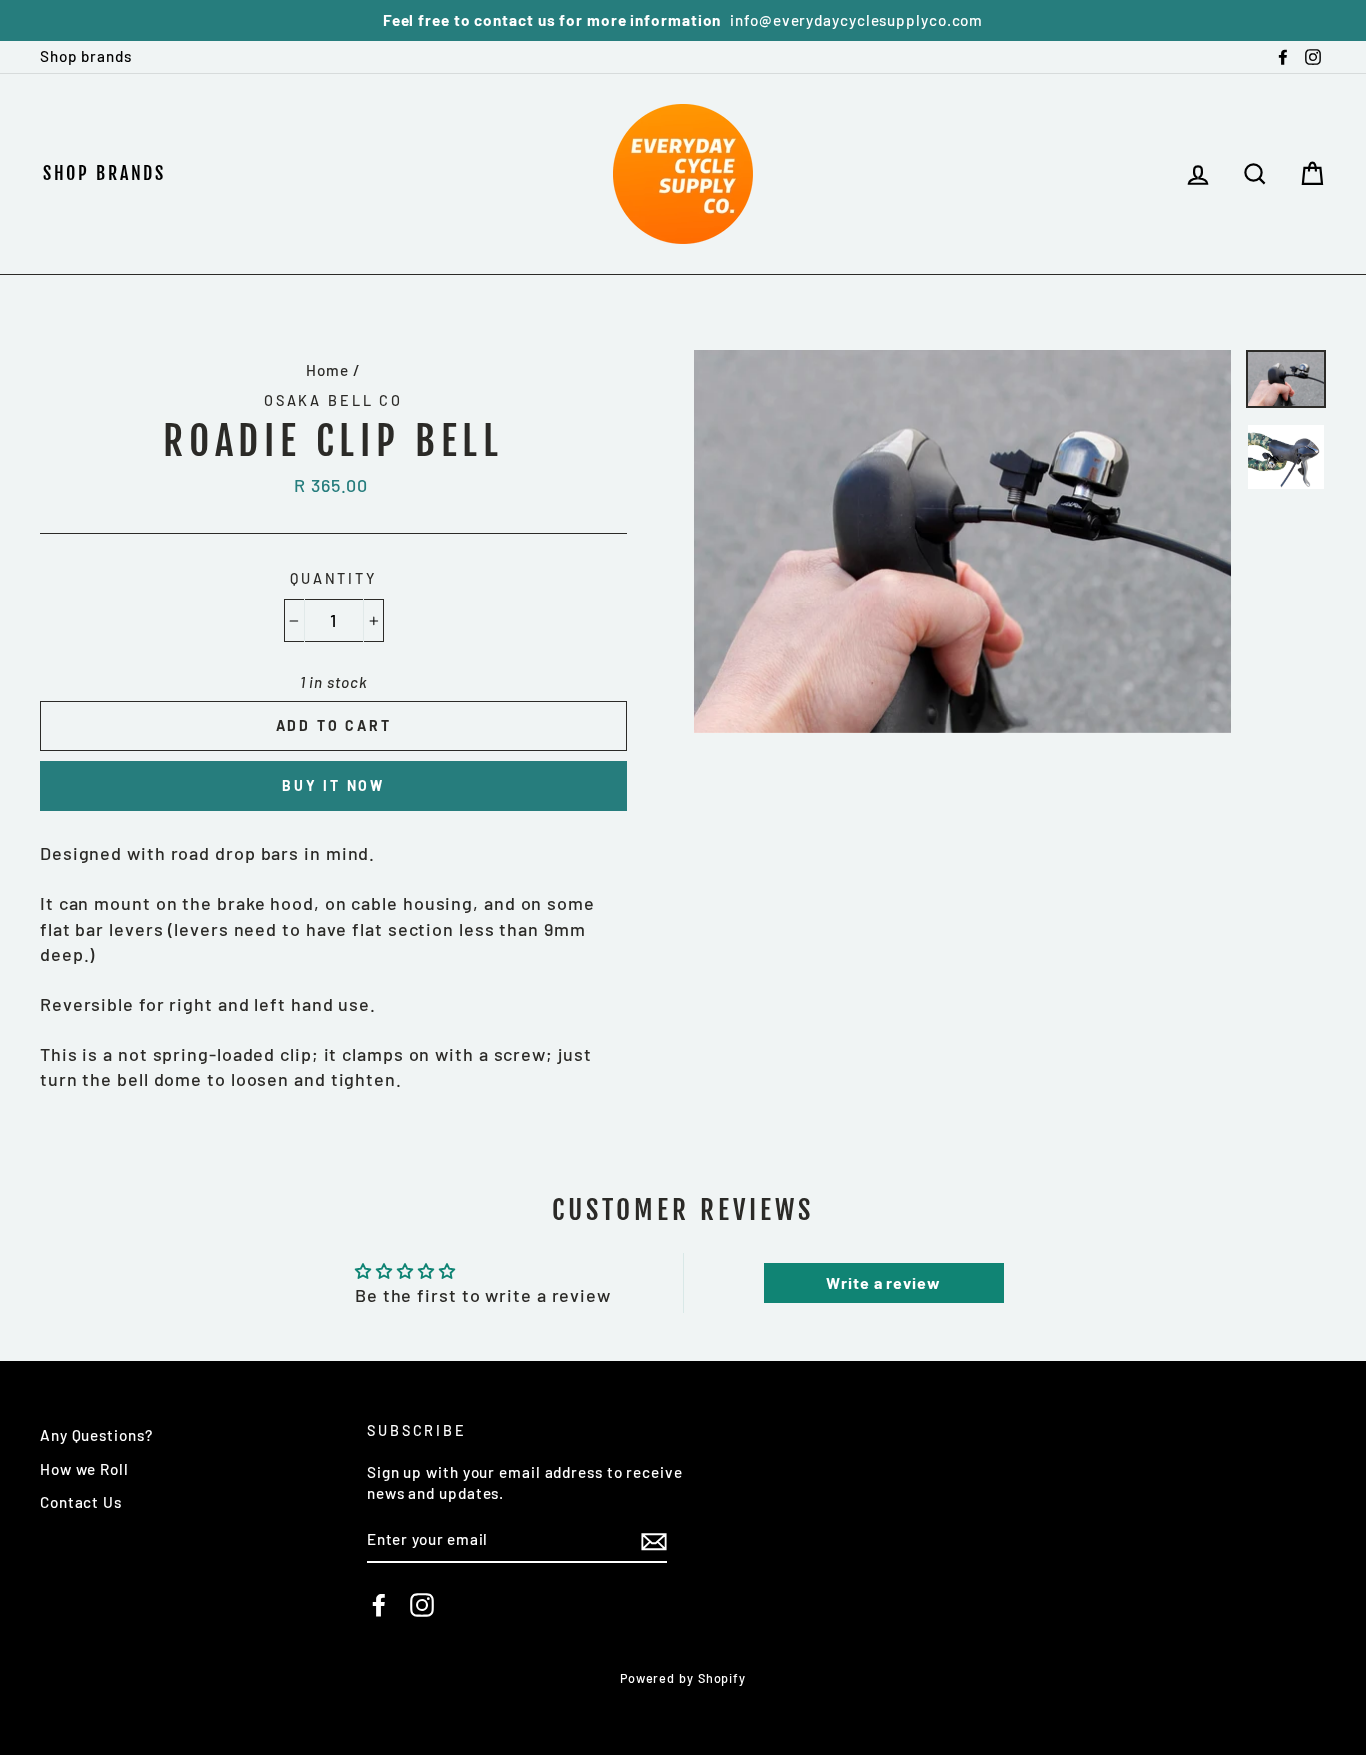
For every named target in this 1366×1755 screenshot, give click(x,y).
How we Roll (84, 1469)
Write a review (883, 1282)
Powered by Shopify (683, 1678)
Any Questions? (96, 1435)
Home (327, 370)
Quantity (333, 578)
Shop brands (86, 56)
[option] (683, 20)
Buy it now (333, 785)
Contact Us (81, 1502)
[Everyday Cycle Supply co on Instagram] (422, 1605)
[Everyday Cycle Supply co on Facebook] (379, 1605)
